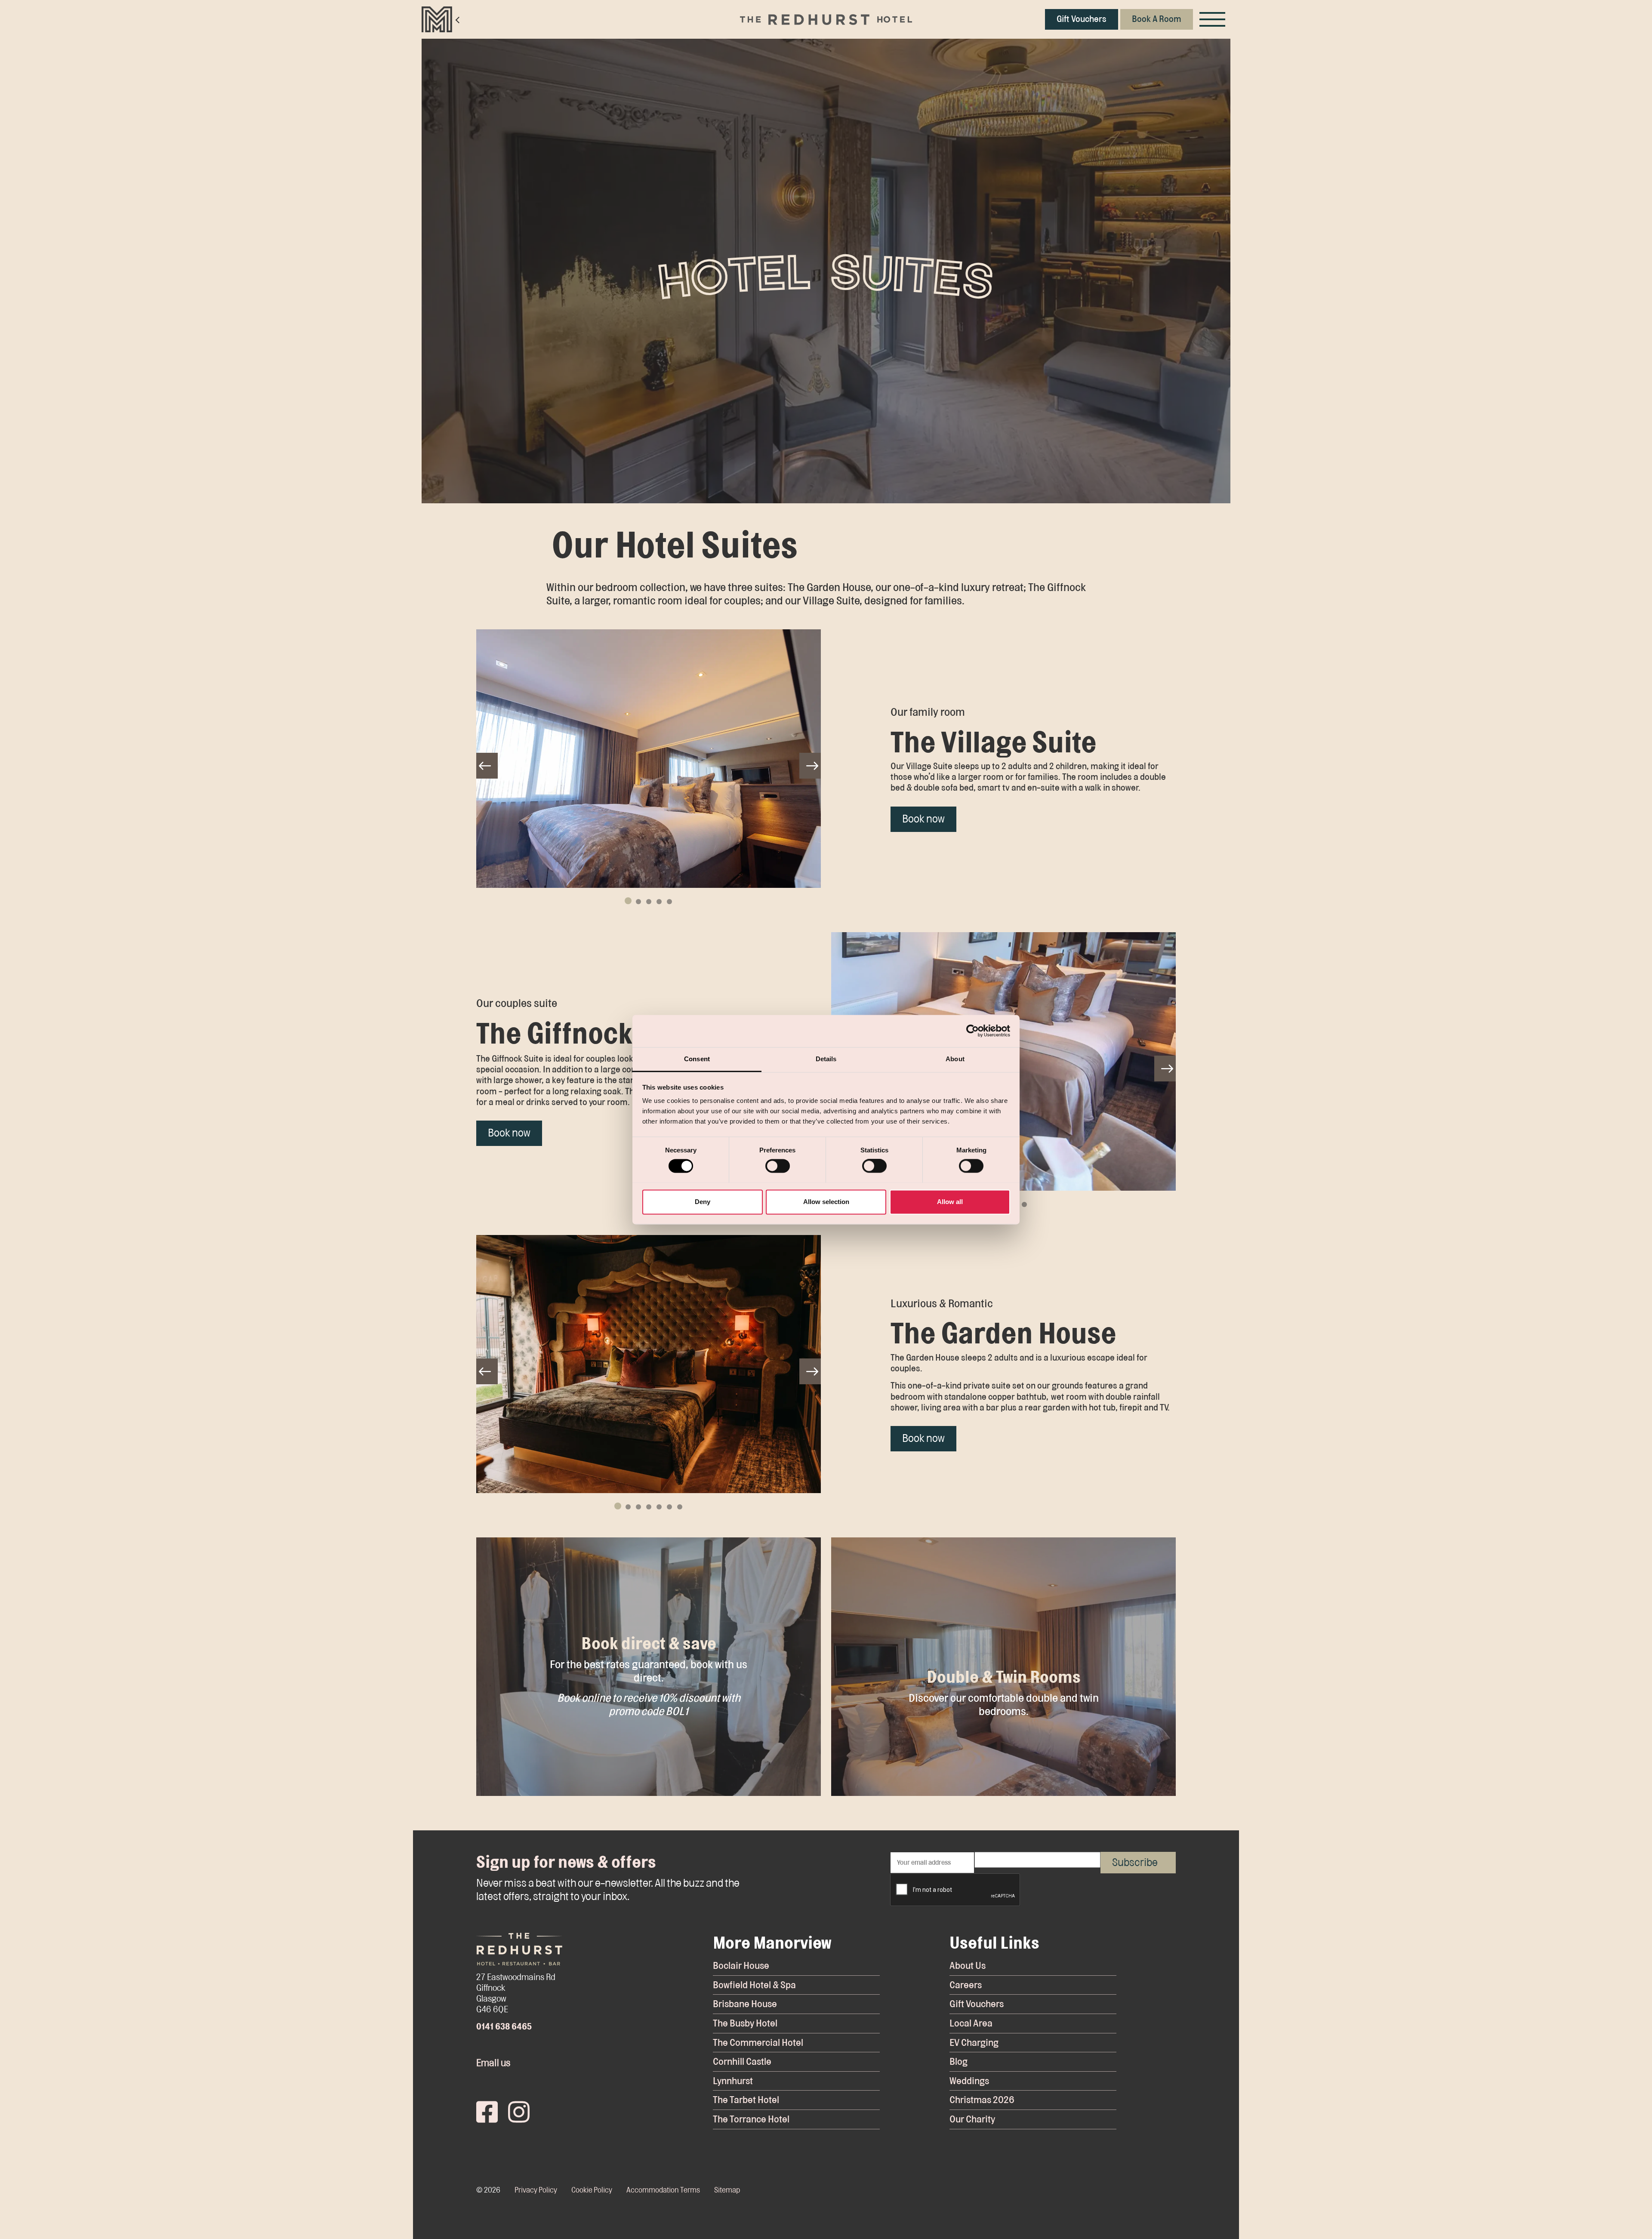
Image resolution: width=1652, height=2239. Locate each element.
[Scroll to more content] (826, 471)
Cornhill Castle (742, 2062)
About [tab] (955, 1059)
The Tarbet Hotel (746, 2100)
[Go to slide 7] (680, 1507)
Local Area (971, 2023)
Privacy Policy (536, 2190)
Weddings (969, 2081)
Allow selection (826, 1202)
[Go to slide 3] (649, 902)
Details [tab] (826, 1059)
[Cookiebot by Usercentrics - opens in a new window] (972, 1031)
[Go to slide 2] (638, 902)
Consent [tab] (697, 1059)
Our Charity (972, 2119)
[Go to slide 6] (669, 1507)
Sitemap (727, 2190)
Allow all (950, 1202)
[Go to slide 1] (628, 901)
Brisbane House (745, 2004)
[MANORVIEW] (441, 19)
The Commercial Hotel (758, 2043)
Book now (923, 819)
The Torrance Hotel (751, 2119)
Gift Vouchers (1082, 19)
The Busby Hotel (745, 2023)
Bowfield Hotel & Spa (754, 1985)
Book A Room (1157, 19)
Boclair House (741, 1966)
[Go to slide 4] (659, 902)
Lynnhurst (733, 2081)
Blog (959, 2062)
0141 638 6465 (504, 2027)
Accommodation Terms (663, 2190)
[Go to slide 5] (669, 902)
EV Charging (974, 2043)
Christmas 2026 (982, 2100)
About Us (968, 1966)
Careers (966, 1985)
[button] (649, 759)
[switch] (778, 1166)
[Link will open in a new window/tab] (487, 2110)
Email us (493, 2063)
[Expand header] (1212, 19)
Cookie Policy (592, 2190)
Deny (703, 1202)
